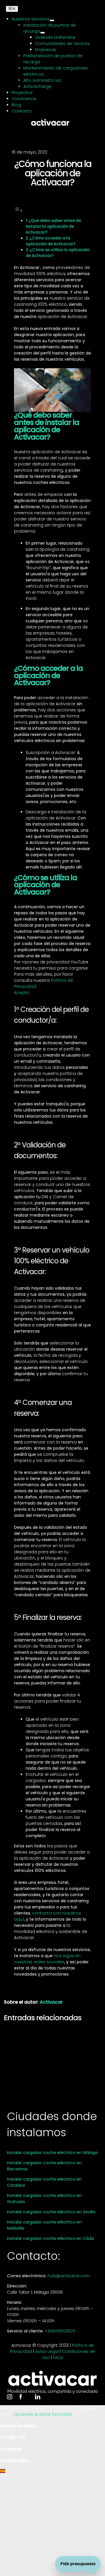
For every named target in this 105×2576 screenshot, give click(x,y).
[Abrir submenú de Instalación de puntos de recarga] (43, 33)
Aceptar (43, 2414)
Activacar (51, 2002)
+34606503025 (60, 2331)
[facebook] (21, 2397)
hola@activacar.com (69, 2276)
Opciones (24, 2414)
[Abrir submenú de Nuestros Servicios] (52, 20)
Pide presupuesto (78, 2564)
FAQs (58, 2358)
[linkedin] (38, 2397)
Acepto (22, 993)
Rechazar (62, 2414)
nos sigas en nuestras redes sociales (47, 1959)
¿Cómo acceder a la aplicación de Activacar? (51, 241)
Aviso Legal (47, 2351)
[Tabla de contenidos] (18, 211)
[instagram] (10, 2397)
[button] (52, 2472)
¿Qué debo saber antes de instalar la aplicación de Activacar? (54, 226)
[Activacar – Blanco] (50, 121)
